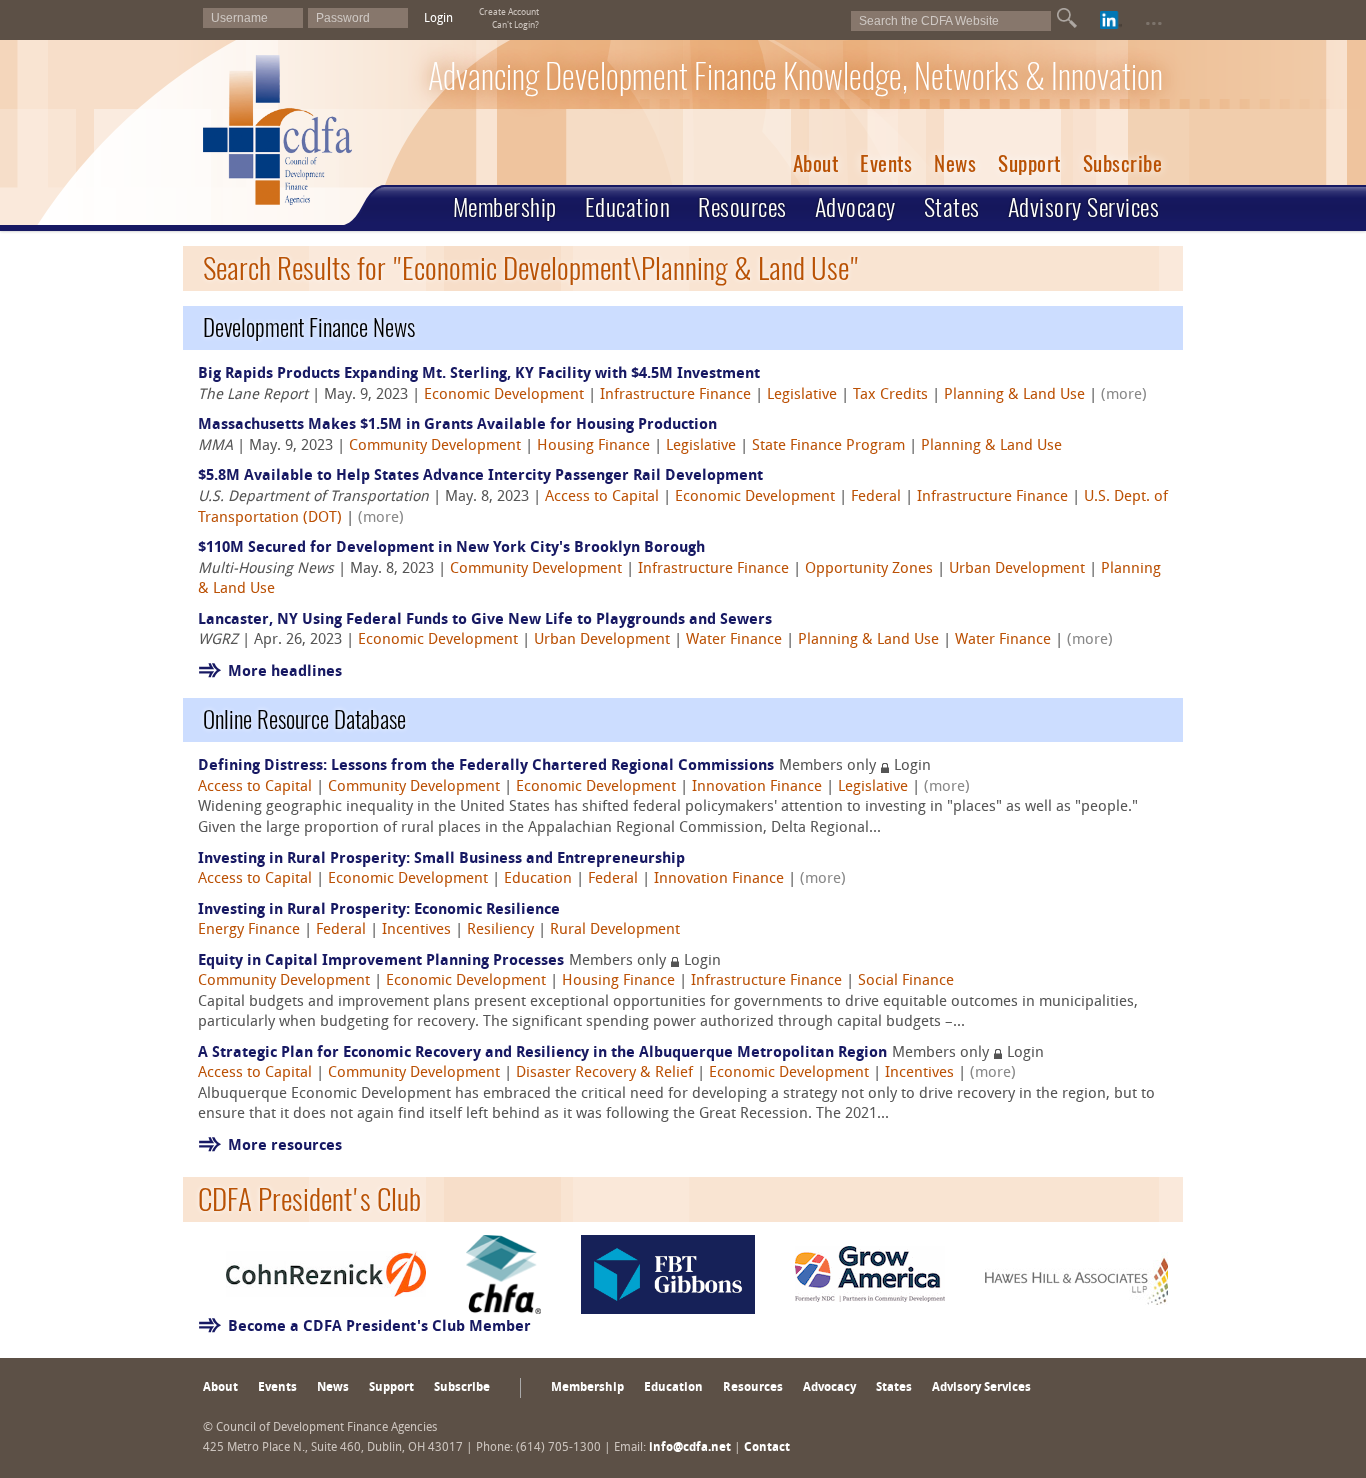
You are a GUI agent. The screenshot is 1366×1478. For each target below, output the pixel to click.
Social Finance (906, 981)
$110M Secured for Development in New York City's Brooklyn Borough (451, 548)
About (816, 163)
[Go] (1067, 18)
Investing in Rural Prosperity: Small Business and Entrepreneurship (441, 859)
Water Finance (734, 640)
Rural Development (615, 930)
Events (886, 163)
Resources (742, 207)
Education (628, 207)
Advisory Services (1084, 207)
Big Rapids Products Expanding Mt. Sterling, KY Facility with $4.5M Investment (479, 374)
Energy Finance (249, 930)
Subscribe (1123, 163)
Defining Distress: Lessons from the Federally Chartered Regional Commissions (486, 766)
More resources (285, 1146)
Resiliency (500, 930)
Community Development (435, 446)
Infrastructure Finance (675, 395)
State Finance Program (828, 446)
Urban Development (1017, 569)
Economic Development (504, 395)
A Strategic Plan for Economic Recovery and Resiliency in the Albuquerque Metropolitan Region (542, 1053)
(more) (1124, 395)
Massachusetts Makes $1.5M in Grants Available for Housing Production (457, 425)
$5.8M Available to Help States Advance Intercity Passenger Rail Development (480, 476)
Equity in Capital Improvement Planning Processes (381, 961)
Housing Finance (593, 446)
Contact (767, 1448)
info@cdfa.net (690, 1448)
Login (438, 19)
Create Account (509, 12)
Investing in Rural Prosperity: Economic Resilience (379, 910)
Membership (505, 207)
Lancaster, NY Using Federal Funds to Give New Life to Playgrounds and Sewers (485, 620)
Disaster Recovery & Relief (604, 1073)
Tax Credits (890, 395)
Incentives (416, 930)
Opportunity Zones (869, 569)
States (952, 207)
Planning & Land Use (1014, 395)
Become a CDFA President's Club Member (379, 1327)
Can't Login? (515, 25)
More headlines (285, 672)
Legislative (802, 395)
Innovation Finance (757, 787)
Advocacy (855, 207)
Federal (876, 497)
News (955, 163)
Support (1029, 163)
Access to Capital (602, 497)
